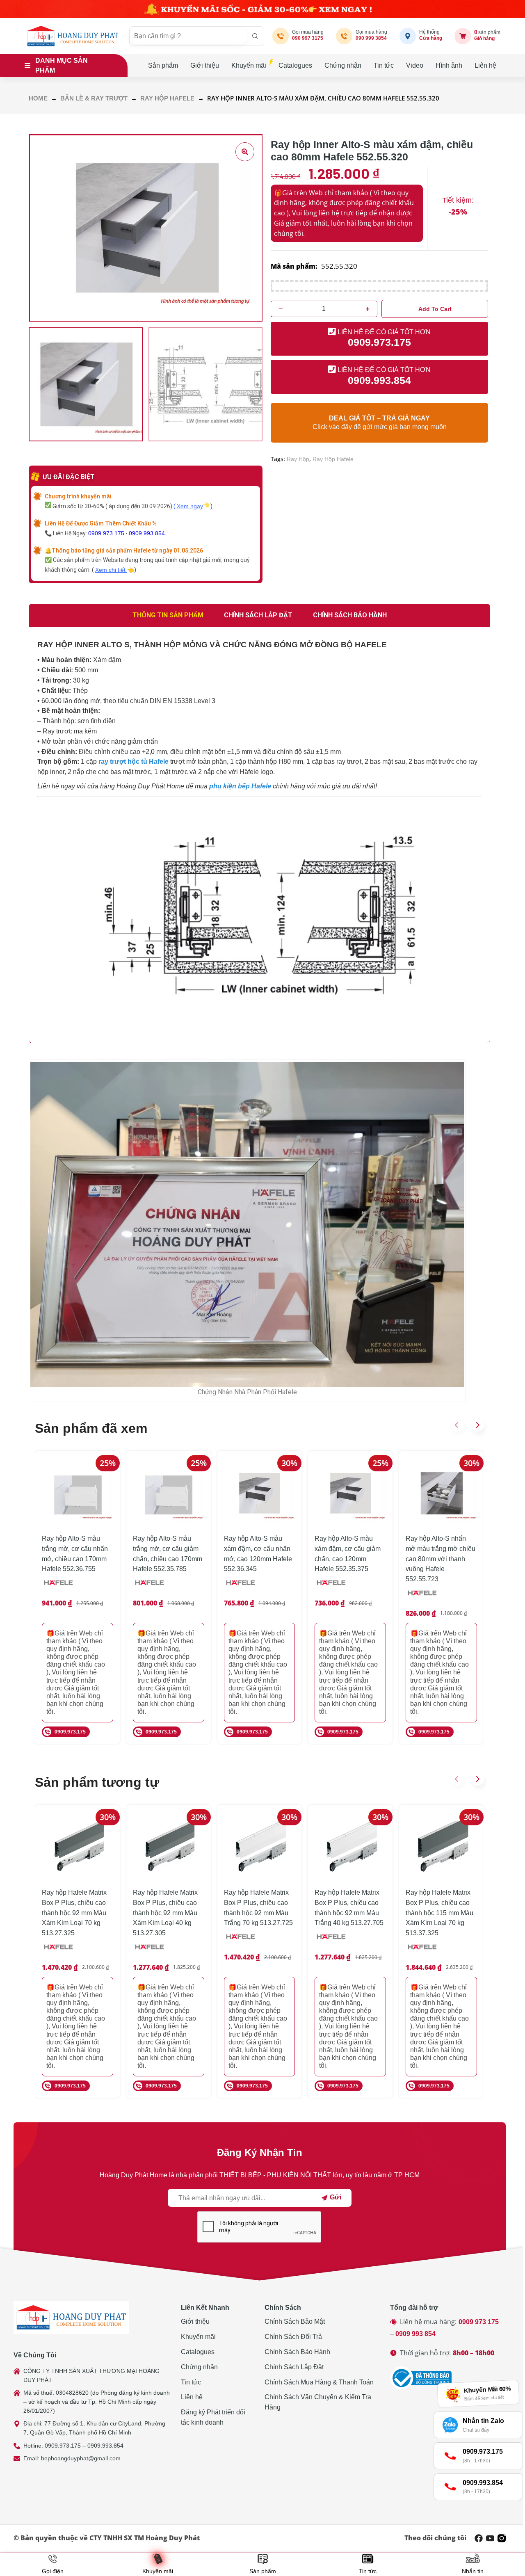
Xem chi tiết (111, 570)
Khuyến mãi (249, 65)
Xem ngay (190, 506)
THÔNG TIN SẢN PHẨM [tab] (168, 615)
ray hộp (298, 459)
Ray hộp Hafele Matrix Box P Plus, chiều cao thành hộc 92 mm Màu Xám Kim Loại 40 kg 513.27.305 (165, 1913)
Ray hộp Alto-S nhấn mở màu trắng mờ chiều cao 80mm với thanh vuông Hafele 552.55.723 (441, 1559)
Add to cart (435, 309)
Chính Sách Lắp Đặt (294, 2367)
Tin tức (384, 65)
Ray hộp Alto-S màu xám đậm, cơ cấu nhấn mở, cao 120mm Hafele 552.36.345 (258, 1554)
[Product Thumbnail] (245, 152)
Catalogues (295, 65)
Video (415, 65)
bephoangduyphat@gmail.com (81, 2458)
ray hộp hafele (333, 459)
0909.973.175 (106, 533)
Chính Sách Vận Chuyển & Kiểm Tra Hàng (318, 2402)
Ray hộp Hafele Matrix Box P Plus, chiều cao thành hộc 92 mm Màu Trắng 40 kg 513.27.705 (349, 1908)
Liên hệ (485, 65)
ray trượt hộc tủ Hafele (134, 762)
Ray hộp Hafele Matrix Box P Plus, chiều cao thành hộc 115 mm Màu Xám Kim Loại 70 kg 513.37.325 (439, 1913)
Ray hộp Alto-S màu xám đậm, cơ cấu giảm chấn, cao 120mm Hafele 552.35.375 (348, 1554)
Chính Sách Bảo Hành (297, 2352)
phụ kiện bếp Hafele (240, 786)
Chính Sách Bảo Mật (295, 2321)
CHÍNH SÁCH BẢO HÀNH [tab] (350, 615)
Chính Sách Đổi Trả (293, 2337)
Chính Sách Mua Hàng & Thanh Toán (319, 2382)
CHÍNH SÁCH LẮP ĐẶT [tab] (258, 615)
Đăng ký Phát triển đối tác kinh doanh (213, 2417)
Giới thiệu (205, 65)
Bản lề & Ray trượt (94, 98)
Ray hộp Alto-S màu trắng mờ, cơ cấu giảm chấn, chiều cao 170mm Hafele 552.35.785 (168, 1554)
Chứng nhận (343, 65)
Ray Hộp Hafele (167, 98)
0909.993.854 (147, 533)
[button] (457, 1425)
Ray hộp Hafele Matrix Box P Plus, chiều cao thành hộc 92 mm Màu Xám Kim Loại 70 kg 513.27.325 (74, 1913)
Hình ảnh (449, 65)
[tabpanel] (259, 835)
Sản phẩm (163, 65)
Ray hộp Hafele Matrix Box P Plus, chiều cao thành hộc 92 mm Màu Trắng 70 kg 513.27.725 (258, 1908)
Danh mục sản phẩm (62, 65)
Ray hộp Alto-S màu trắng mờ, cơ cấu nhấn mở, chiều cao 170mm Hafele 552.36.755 (75, 1554)
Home (38, 98)
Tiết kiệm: (458, 200)
